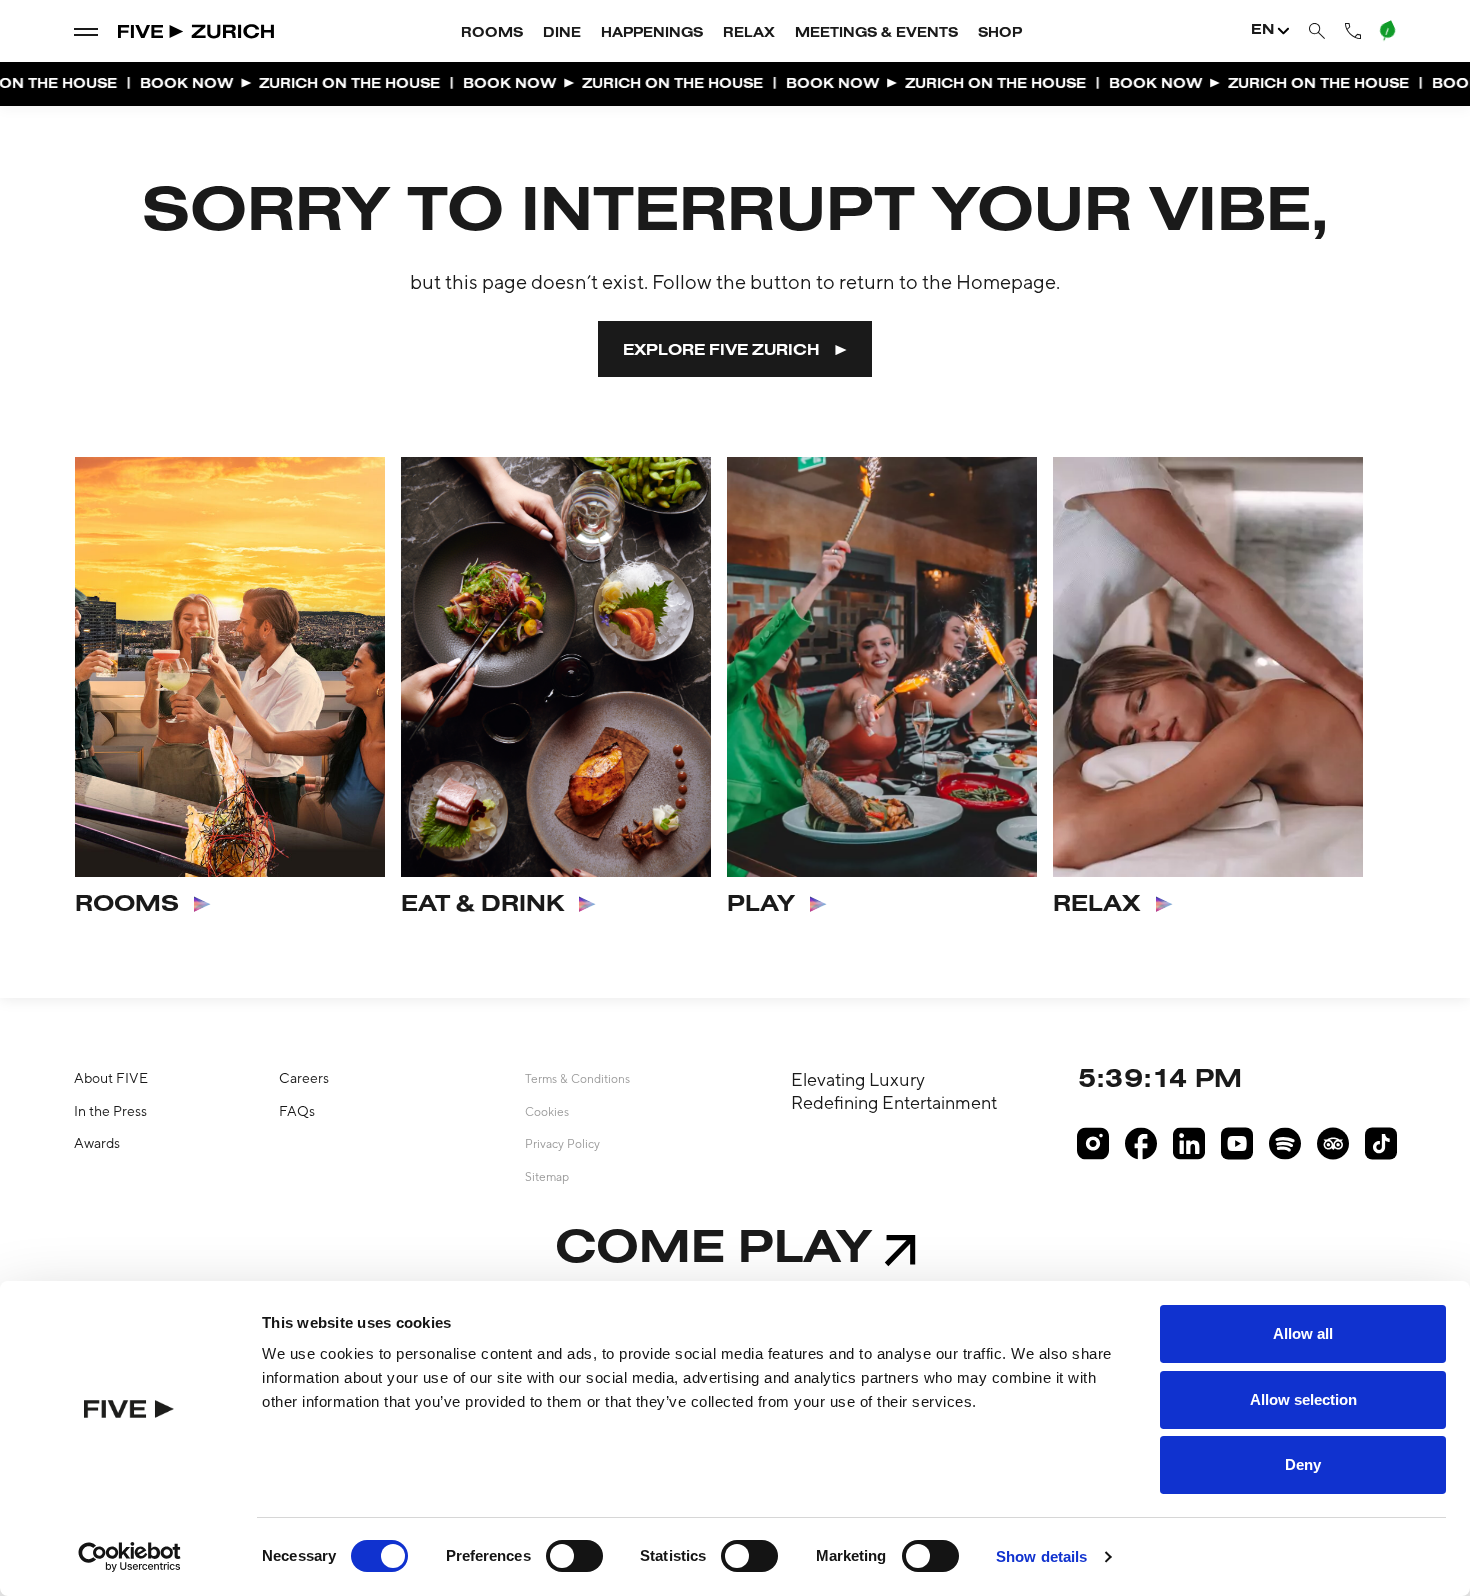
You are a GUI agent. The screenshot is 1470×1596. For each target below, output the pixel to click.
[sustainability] (1387, 30)
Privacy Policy (562, 1144)
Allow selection (1303, 1399)
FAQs (297, 1111)
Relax (749, 34)
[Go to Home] (197, 31)
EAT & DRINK (482, 905)
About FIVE (111, 1078)
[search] (1317, 31)
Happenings (652, 34)
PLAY (761, 905)
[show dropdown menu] (86, 31)
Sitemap (547, 1177)
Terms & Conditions (577, 1079)
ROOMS (127, 905)
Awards (97, 1143)
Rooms (492, 34)
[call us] (1353, 30)
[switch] (574, 1556)
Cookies (547, 1112)
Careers (304, 1078)
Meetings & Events (876, 34)
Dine (562, 34)
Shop (1000, 34)
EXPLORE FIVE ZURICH (721, 351)
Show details (1041, 1556)
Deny (1303, 1464)
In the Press (110, 1111)
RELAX (1097, 905)
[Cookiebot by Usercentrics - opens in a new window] (129, 1557)
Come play (713, 1250)
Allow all (1303, 1333)
